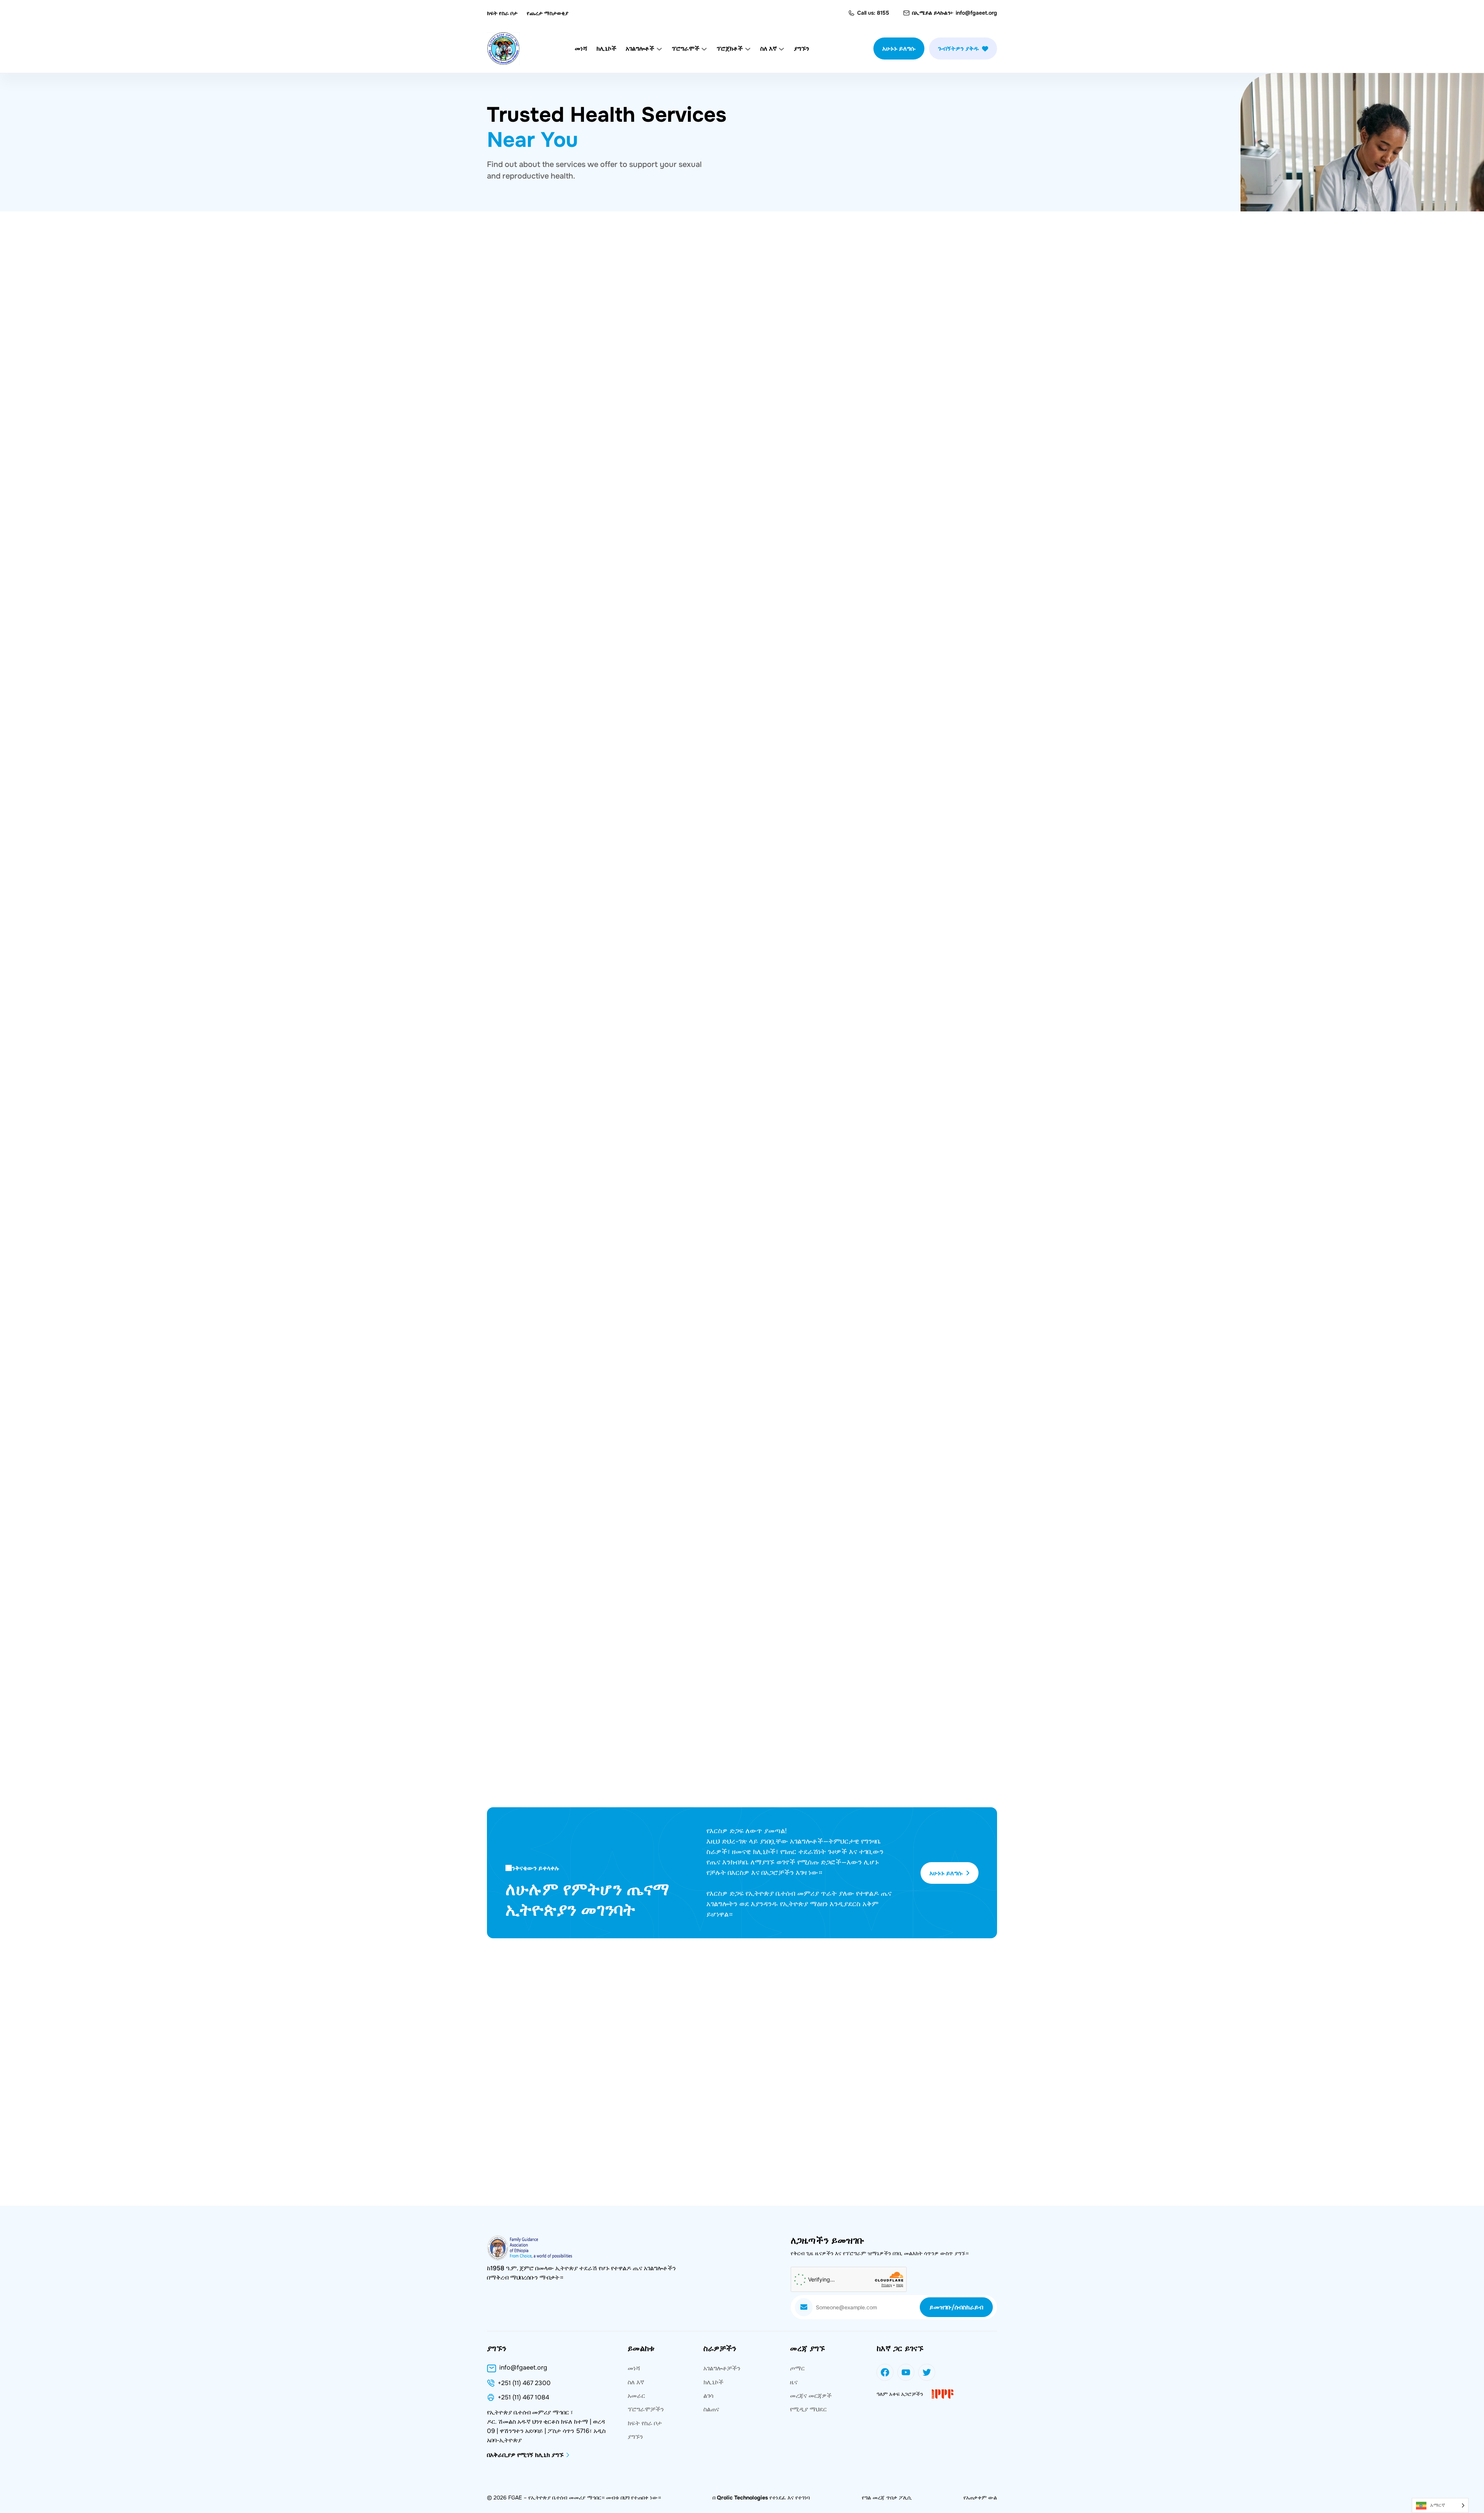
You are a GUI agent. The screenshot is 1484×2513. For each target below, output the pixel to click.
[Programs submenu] (704, 49)
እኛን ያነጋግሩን (891, 1811)
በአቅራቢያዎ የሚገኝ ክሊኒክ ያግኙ (557, 1460)
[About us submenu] (781, 49)
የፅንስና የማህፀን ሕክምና (542, 688)
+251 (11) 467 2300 (524, 2383)
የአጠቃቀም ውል (980, 2498)
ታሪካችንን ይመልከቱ (520, 1089)
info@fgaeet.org (976, 13)
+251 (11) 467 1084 (523, 2397)
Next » (768, 812)
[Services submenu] (659, 49)
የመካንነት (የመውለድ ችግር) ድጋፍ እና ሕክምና (841, 688)
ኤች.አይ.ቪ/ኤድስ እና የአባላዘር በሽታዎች (573, 475)
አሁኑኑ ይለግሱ (899, 49)
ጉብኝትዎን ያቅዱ (958, 49)
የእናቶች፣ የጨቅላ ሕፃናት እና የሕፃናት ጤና (836, 475)
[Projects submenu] (748, 49)
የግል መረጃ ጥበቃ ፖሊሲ (887, 2498)
